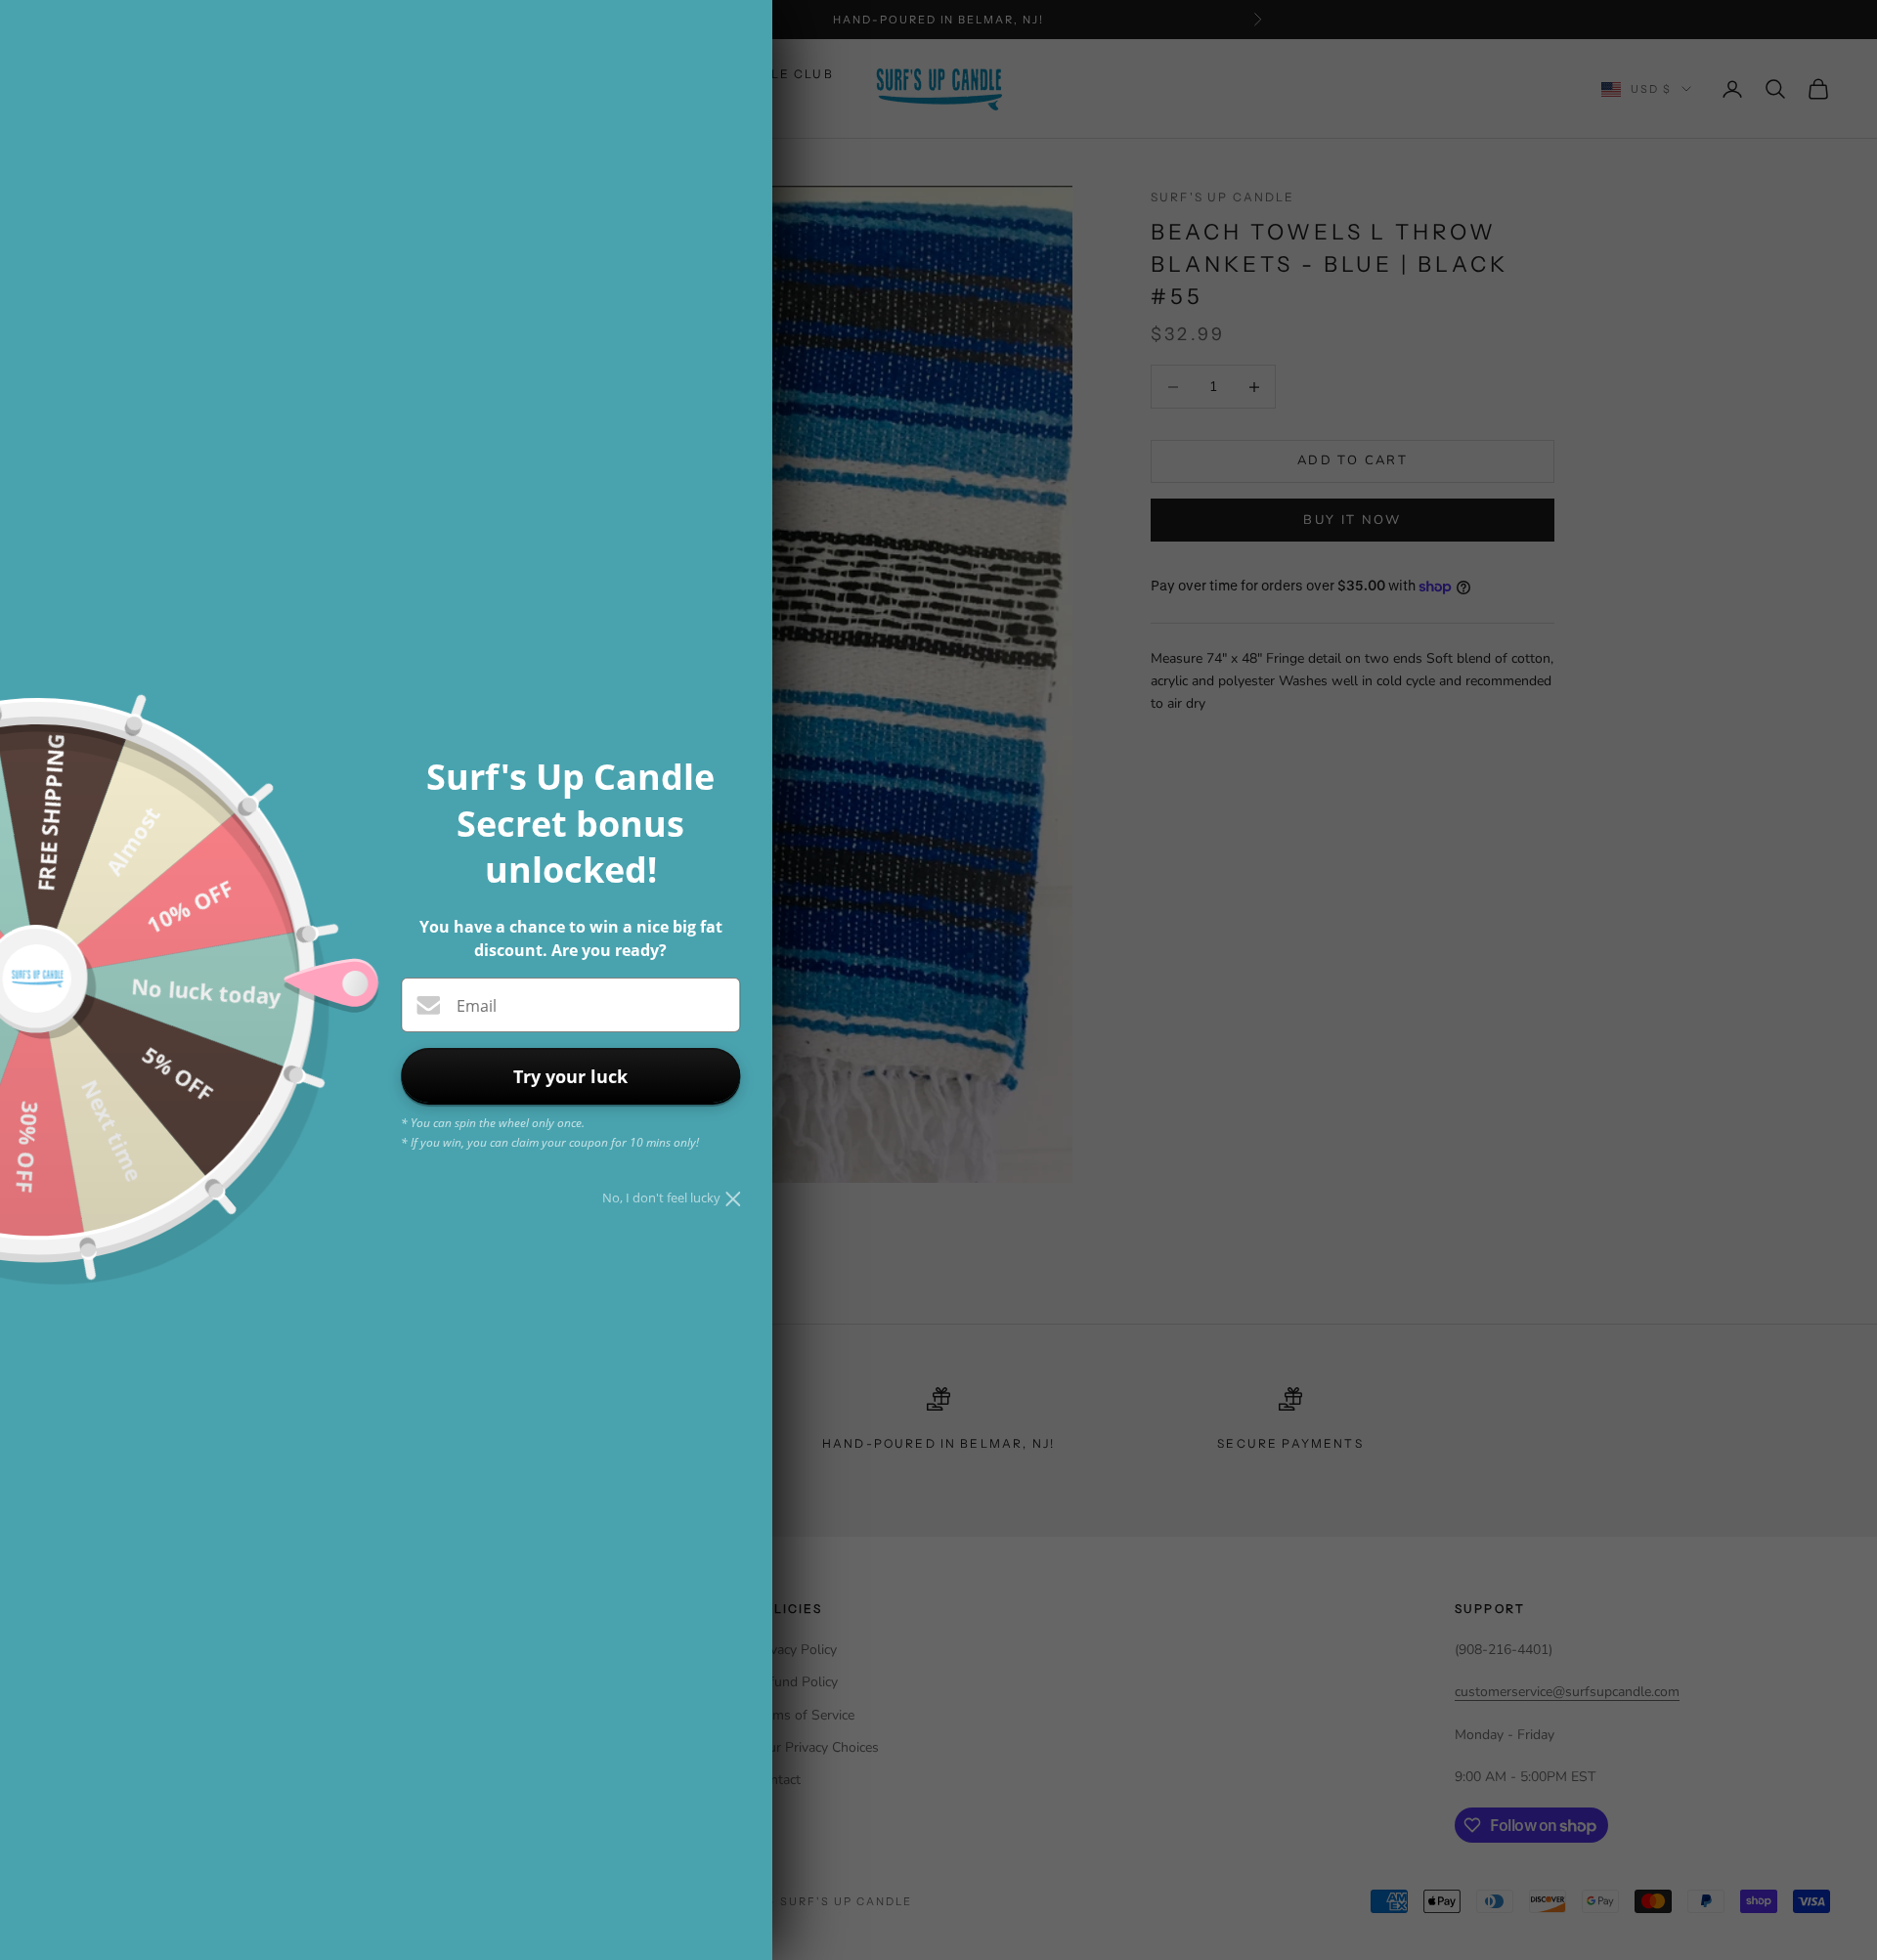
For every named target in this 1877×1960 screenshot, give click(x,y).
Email (477, 1006)
